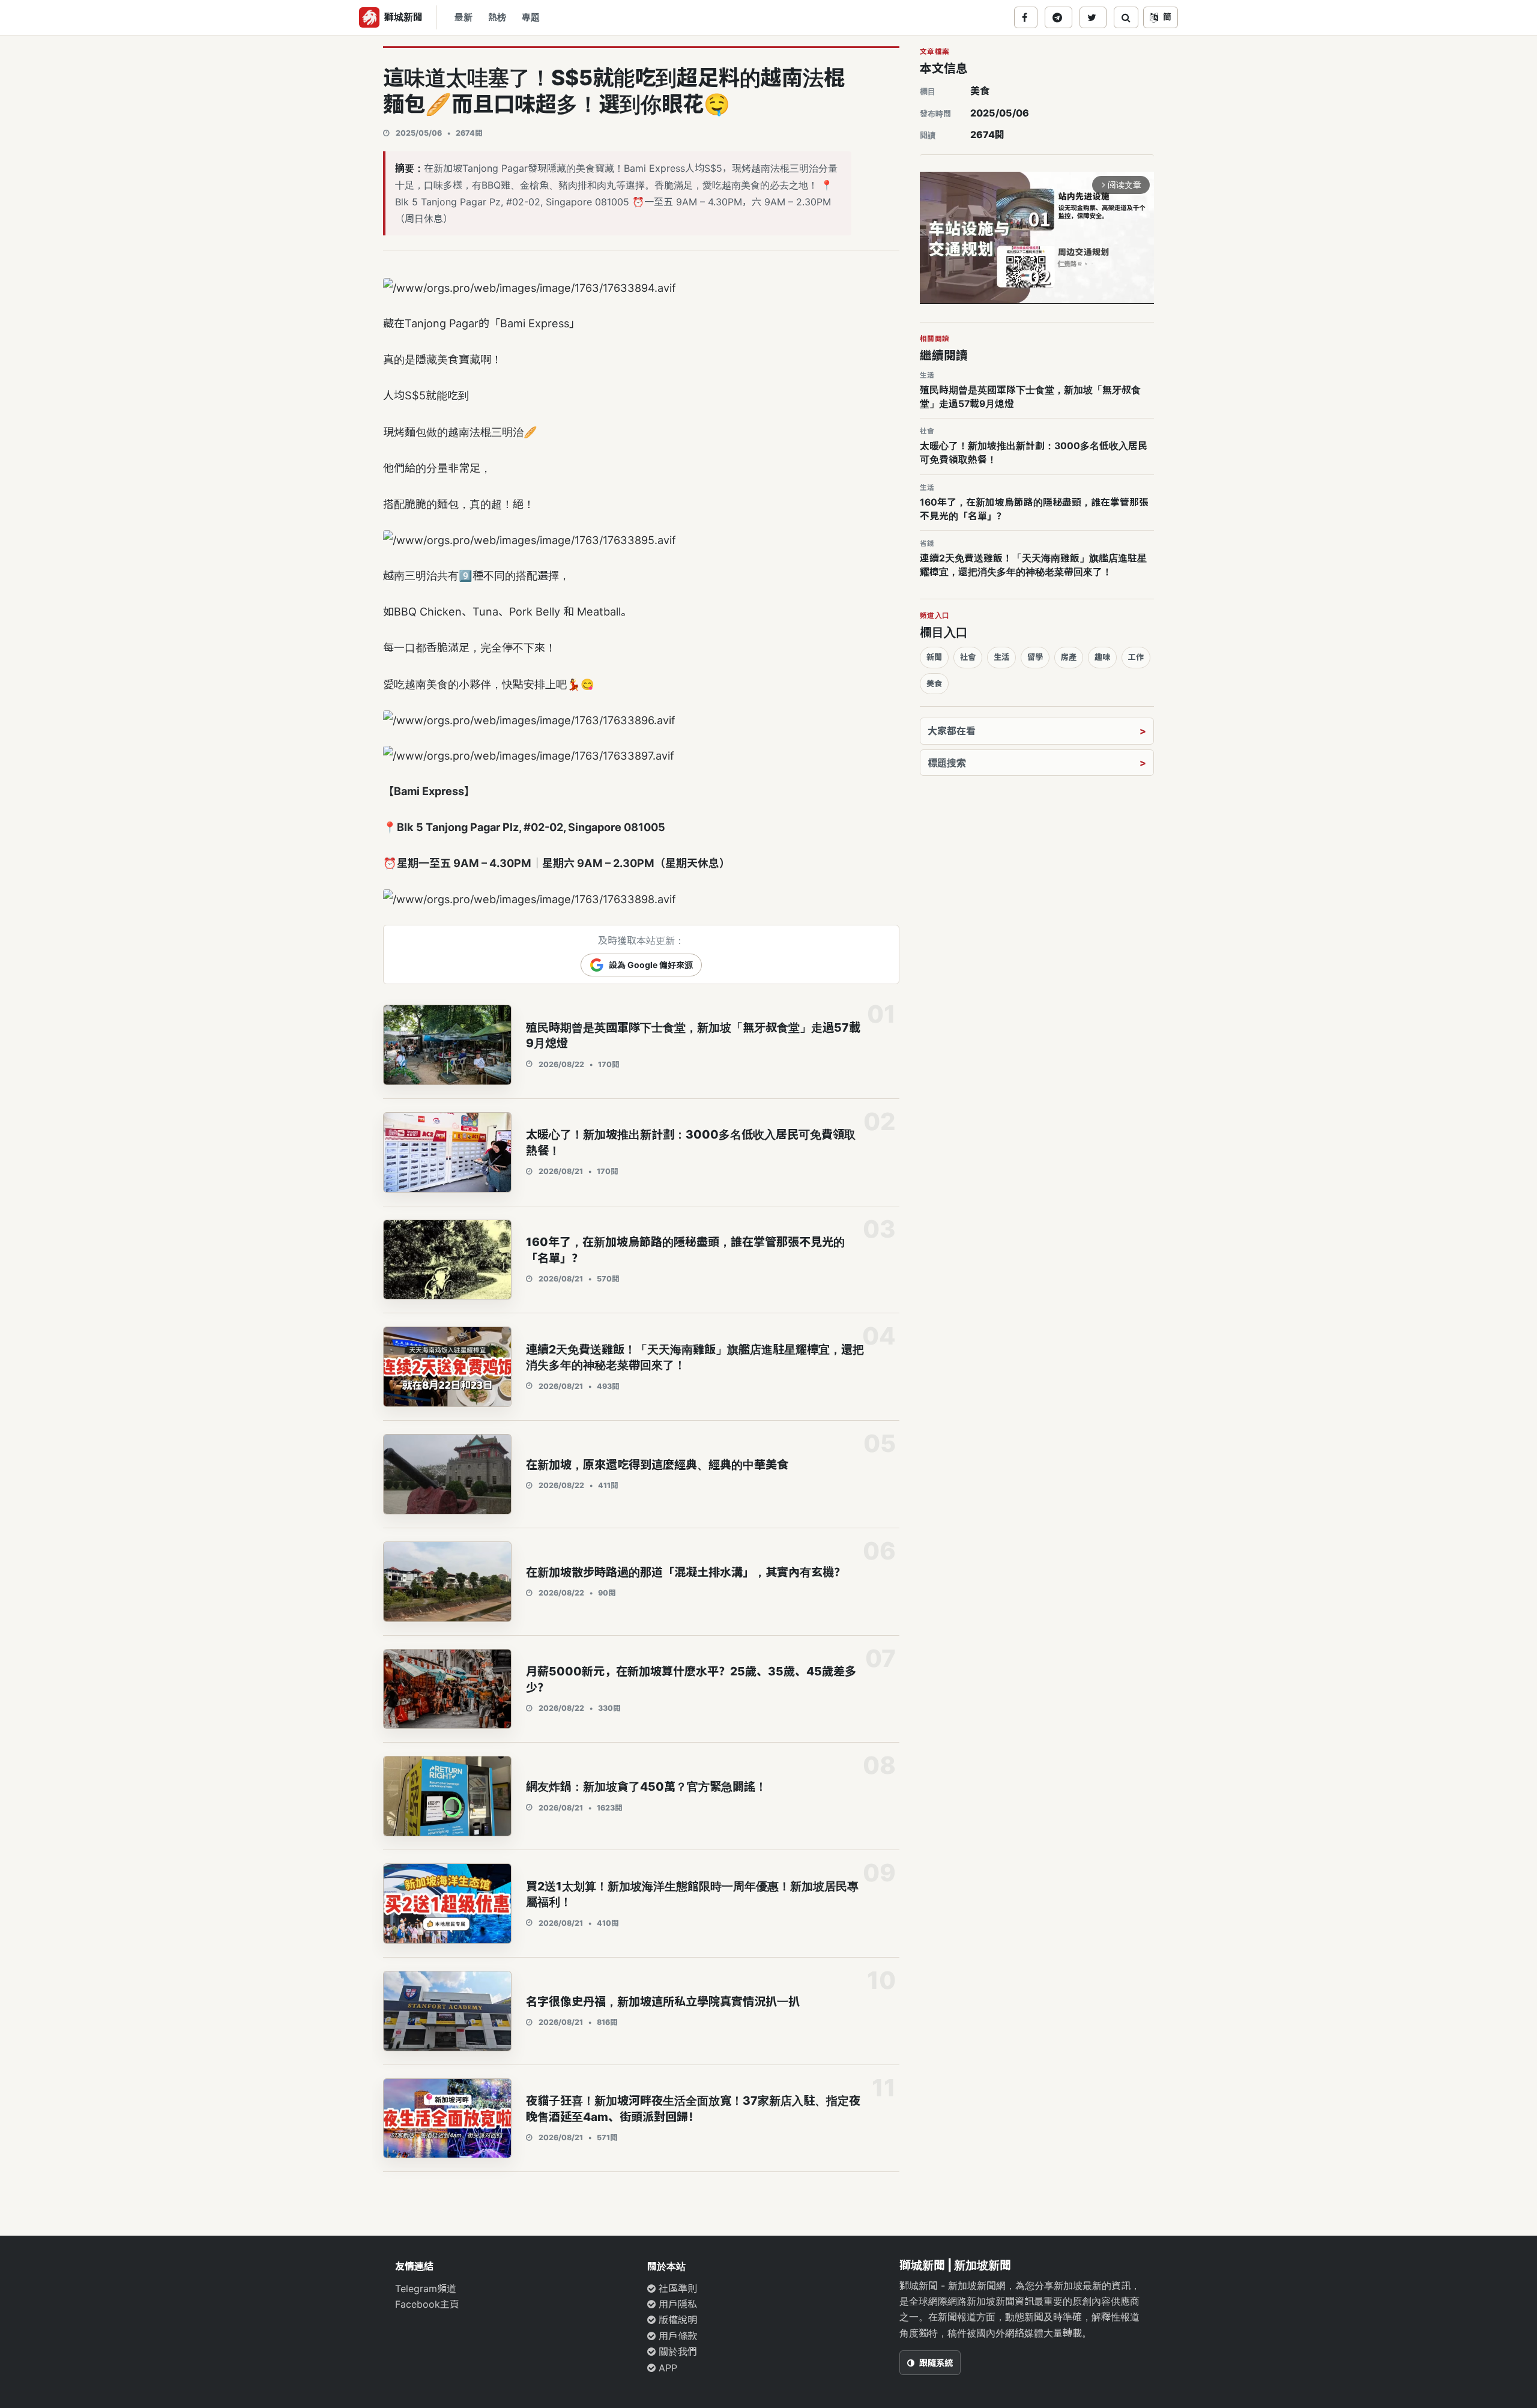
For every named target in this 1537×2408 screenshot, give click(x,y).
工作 (1136, 657)
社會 (968, 657)
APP (666, 2368)
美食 (980, 91)
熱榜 (497, 17)
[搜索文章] (1126, 17)
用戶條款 (676, 2336)
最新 (464, 17)
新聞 (934, 657)
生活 (1001, 657)
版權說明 (676, 2320)
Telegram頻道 (426, 2289)
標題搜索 (947, 763)
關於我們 (676, 2352)
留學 (1035, 657)
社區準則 (676, 2289)
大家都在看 (952, 731)
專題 (531, 17)
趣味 (1102, 657)
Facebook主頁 (427, 2304)
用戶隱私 (676, 2304)
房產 (1069, 657)
